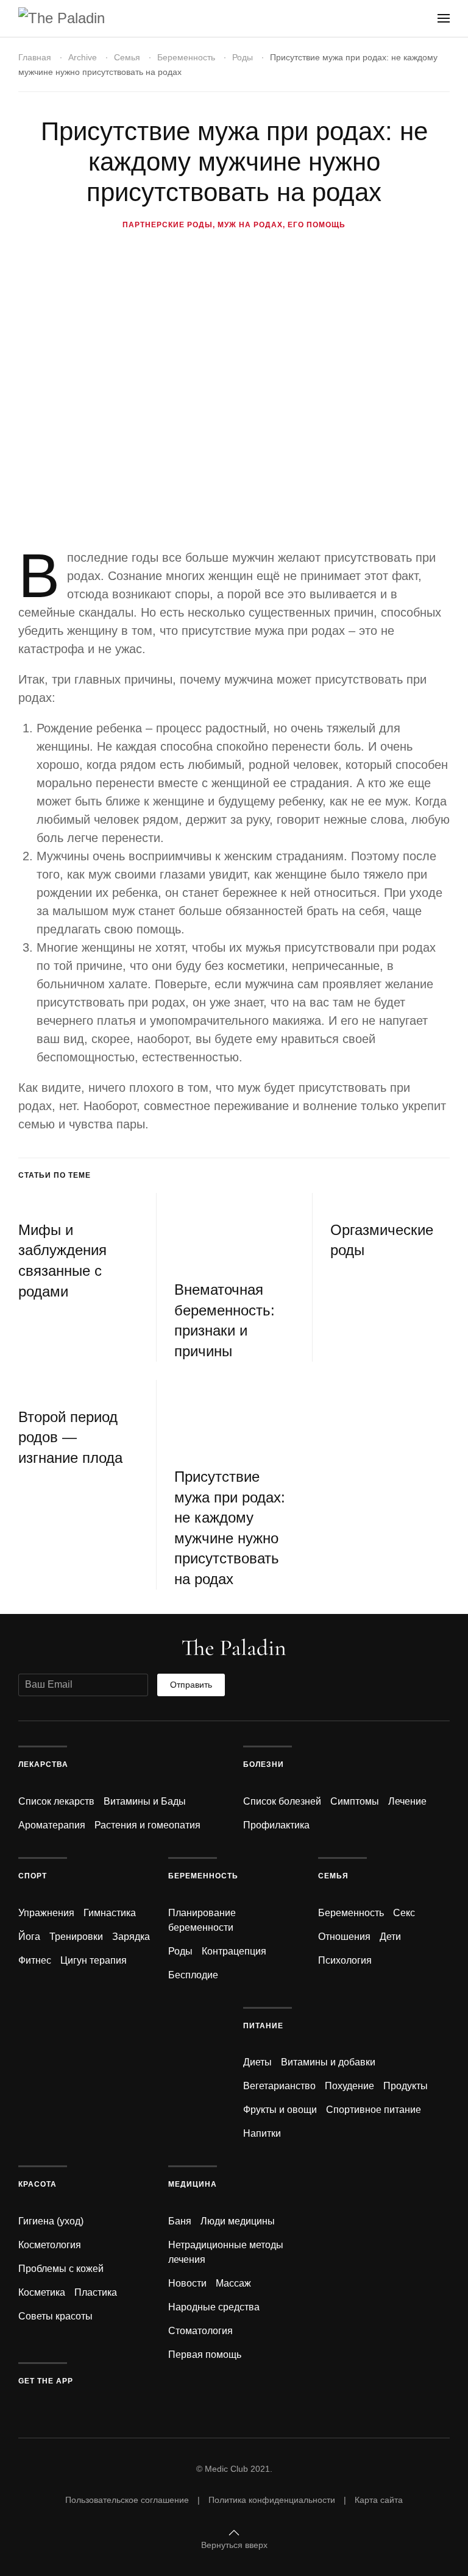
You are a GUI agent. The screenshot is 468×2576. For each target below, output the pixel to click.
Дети (390, 1937)
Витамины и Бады (145, 1801)
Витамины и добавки (328, 2062)
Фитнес (35, 1960)
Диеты (257, 2062)
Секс (404, 1913)
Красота (37, 2184)
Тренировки (76, 1937)
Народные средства (214, 2307)
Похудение (349, 2086)
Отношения (344, 1937)
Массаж (233, 2283)
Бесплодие (193, 1975)
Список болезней (282, 1801)
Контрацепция (234, 1951)
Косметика (42, 2292)
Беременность (186, 57)
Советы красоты (55, 2316)
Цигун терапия (94, 1960)
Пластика (96, 2292)
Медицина (193, 2184)
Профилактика (276, 1825)
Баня (180, 2221)
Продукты (406, 2086)
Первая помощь (205, 2355)
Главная (35, 57)
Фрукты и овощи (280, 2110)
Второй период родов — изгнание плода (70, 1437)
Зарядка (131, 1937)
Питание (263, 2026)
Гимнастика (110, 1913)
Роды (243, 57)
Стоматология (200, 2331)
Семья (127, 57)
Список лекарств (56, 1801)
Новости (187, 2283)
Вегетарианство (279, 2086)
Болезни (264, 1764)
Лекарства (43, 1764)
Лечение (407, 1801)
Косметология (50, 2245)
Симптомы (355, 1801)
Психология (345, 1960)
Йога (29, 1937)
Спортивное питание (374, 2110)
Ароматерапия (52, 1825)
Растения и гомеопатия (147, 1825)
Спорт (33, 1876)
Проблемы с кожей (61, 2269)
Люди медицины (238, 2221)
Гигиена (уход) (51, 2221)
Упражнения (46, 1913)
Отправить (191, 1685)
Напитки (262, 2133)
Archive (83, 57)
